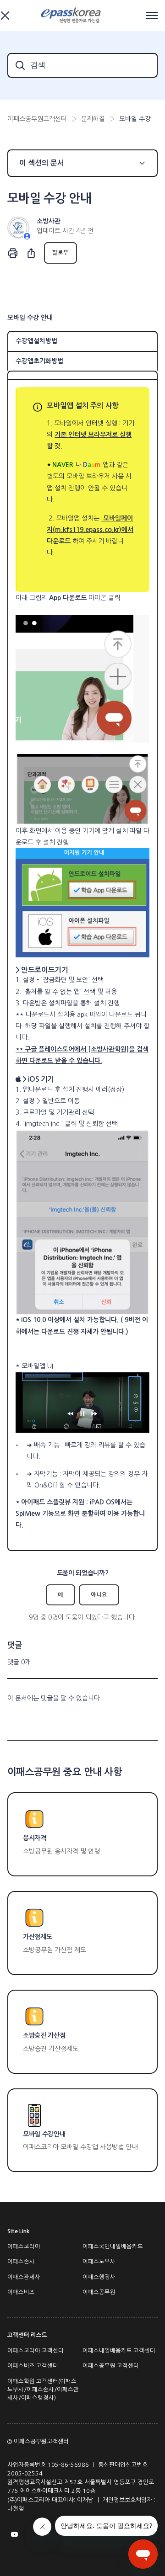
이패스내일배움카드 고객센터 (119, 2351)
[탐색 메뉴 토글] (152, 16)
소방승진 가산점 (44, 2035)
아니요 (99, 1595)
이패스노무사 (99, 2262)
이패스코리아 (24, 2247)
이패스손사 (21, 2262)
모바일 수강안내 (44, 2134)
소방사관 (49, 221)
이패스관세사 (24, 2277)
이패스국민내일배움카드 (113, 2247)
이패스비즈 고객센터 (33, 2366)
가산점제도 (37, 1937)
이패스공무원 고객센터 (111, 2366)
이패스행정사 (99, 2277)
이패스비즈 (21, 2292)
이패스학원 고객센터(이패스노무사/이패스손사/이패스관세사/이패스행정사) (43, 2390)
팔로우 (60, 253)
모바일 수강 (135, 119)
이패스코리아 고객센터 (36, 2351)
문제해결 (93, 119)
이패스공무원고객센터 (37, 119)
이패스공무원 (99, 2292)
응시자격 (35, 1838)
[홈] (72, 16)
